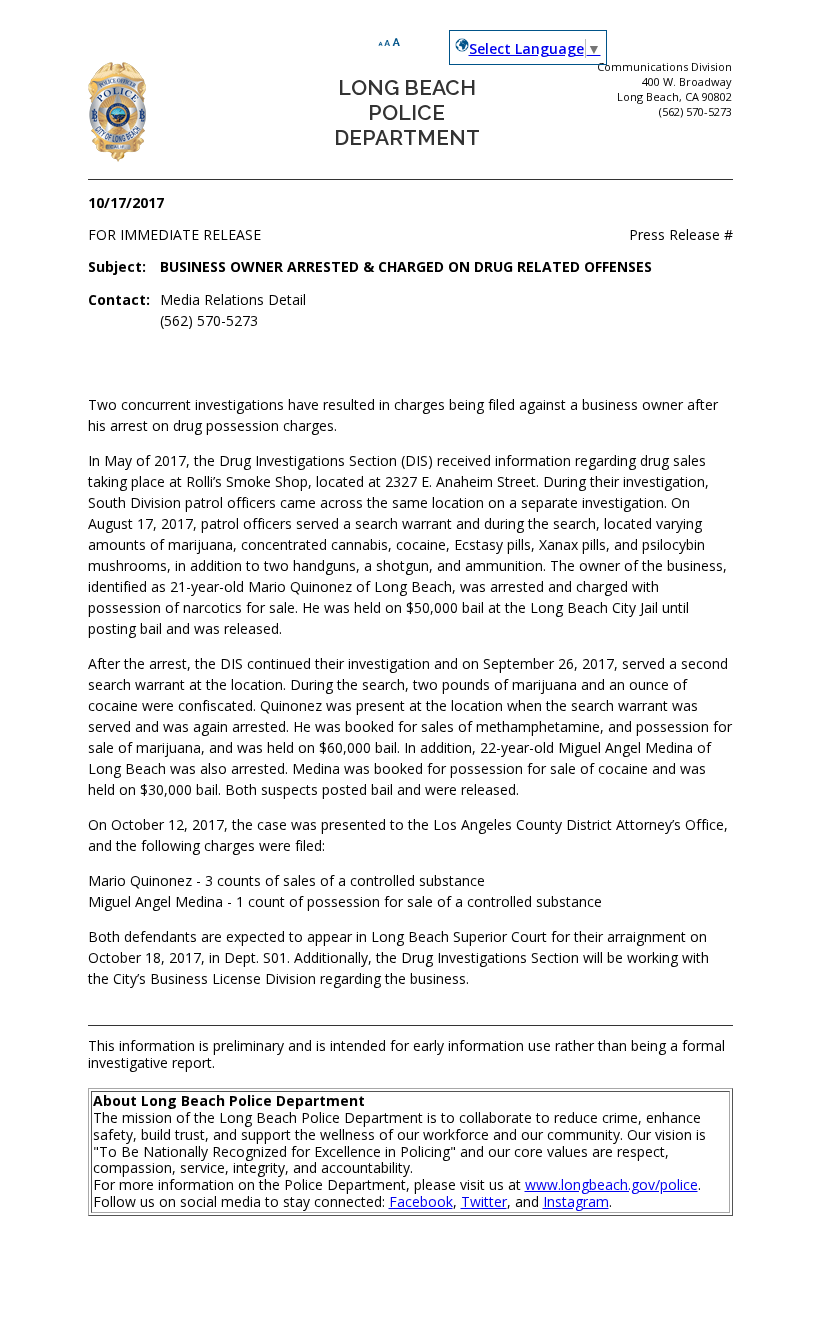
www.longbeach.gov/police (611, 1184)
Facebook (421, 1201)
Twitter (484, 1201)
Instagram (576, 1201)
